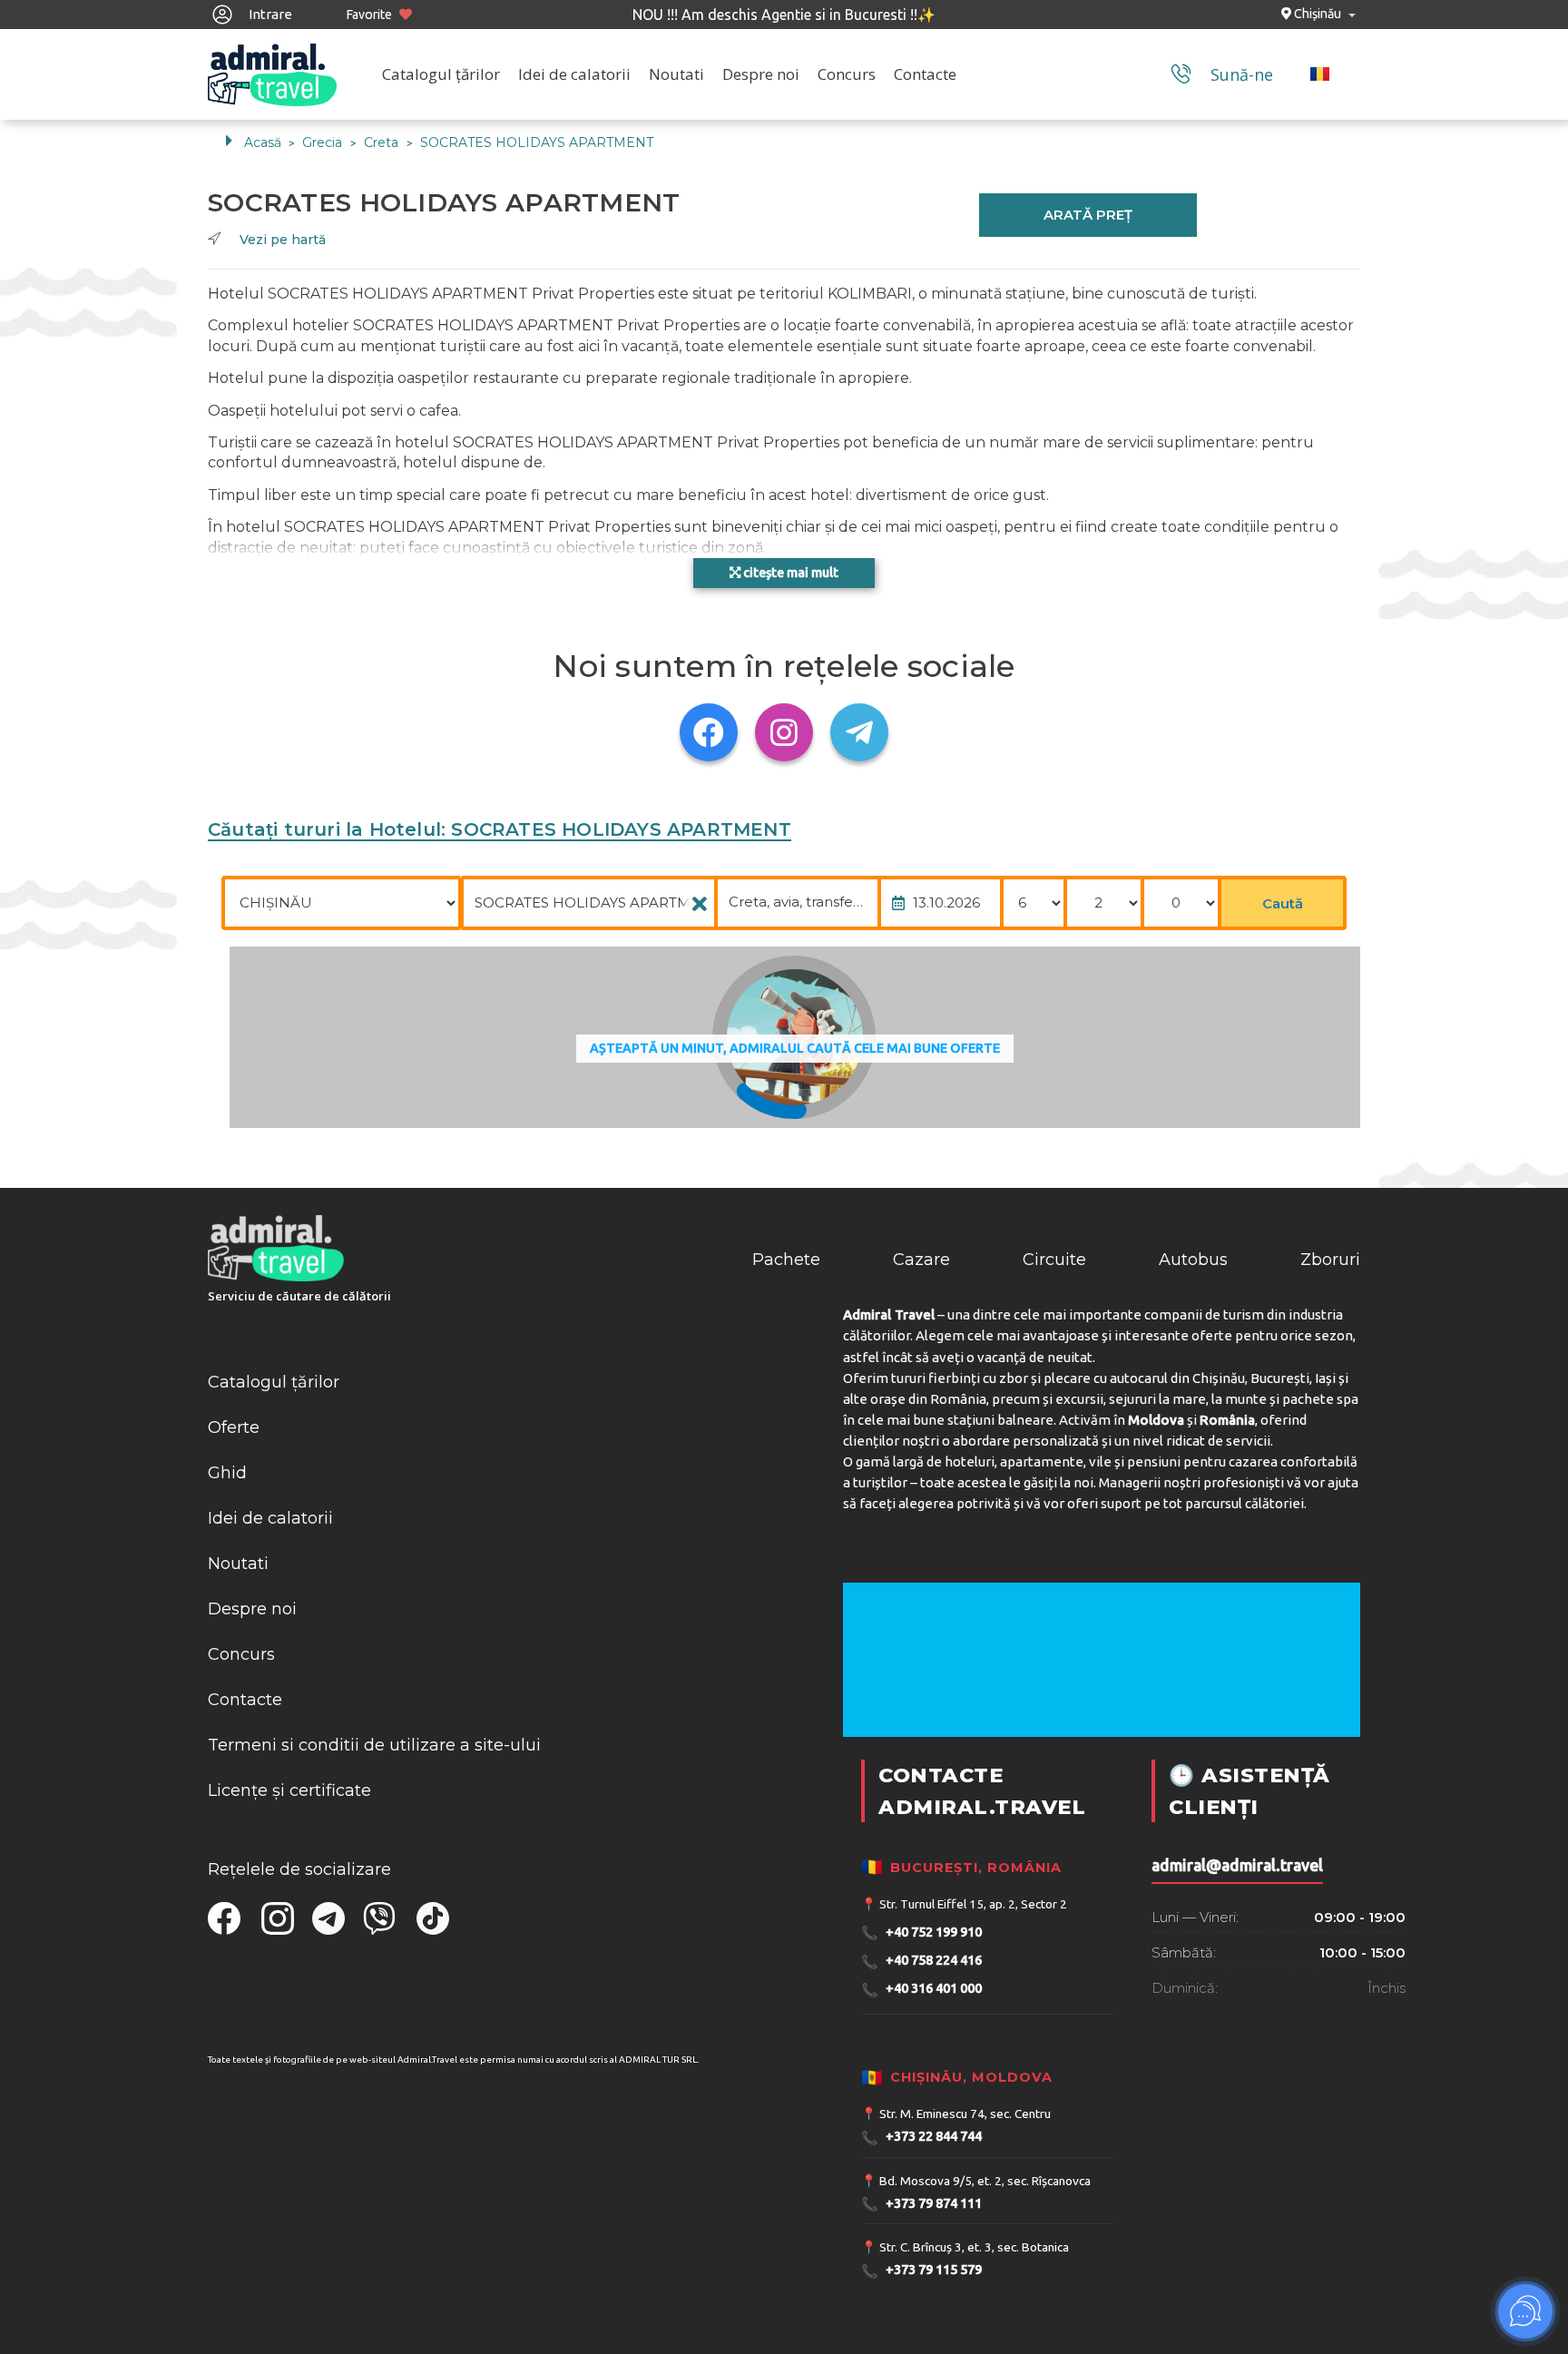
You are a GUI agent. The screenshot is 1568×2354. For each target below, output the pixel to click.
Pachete (786, 1260)
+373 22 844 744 (921, 2138)
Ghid (227, 1473)
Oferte (234, 1427)
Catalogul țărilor (441, 74)
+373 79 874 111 (921, 2204)
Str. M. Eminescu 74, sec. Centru (965, 2114)
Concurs (847, 74)
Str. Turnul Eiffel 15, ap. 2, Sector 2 (973, 1904)
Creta (383, 142)
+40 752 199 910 (921, 1932)
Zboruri (1330, 1260)
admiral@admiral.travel (1237, 1865)
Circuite (1054, 1260)
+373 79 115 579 (921, 2271)
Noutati (676, 74)
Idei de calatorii (574, 74)
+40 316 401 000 (921, 1990)
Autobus (1193, 1260)
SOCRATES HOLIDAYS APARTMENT (537, 142)
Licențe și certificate (289, 1790)
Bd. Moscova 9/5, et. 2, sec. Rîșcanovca (985, 2181)
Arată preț (1088, 215)
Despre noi (761, 74)
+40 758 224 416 (921, 1962)
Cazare (921, 1260)
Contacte (925, 74)
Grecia (324, 142)
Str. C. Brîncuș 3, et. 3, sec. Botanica (974, 2247)
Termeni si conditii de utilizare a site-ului (374, 1745)
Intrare (269, 14)
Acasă (263, 142)
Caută (1283, 903)
